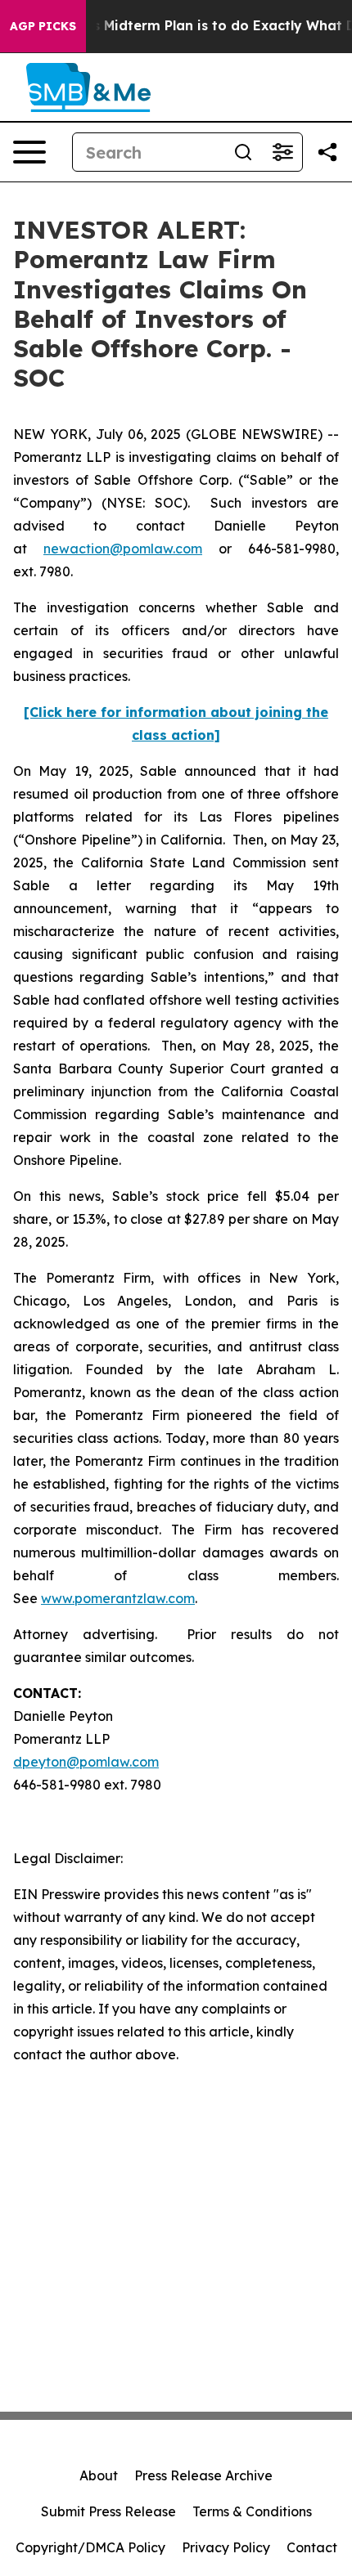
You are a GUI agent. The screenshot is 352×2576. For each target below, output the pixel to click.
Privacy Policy (226, 2547)
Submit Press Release (108, 2511)
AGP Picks (43, 26)
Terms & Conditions (252, 2511)
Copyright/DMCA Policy (90, 2547)
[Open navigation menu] (29, 152)
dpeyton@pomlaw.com (86, 1762)
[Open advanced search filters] (282, 152)
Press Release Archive (203, 2475)
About (99, 2475)
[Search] (243, 152)
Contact (312, 2547)
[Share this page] (327, 152)
